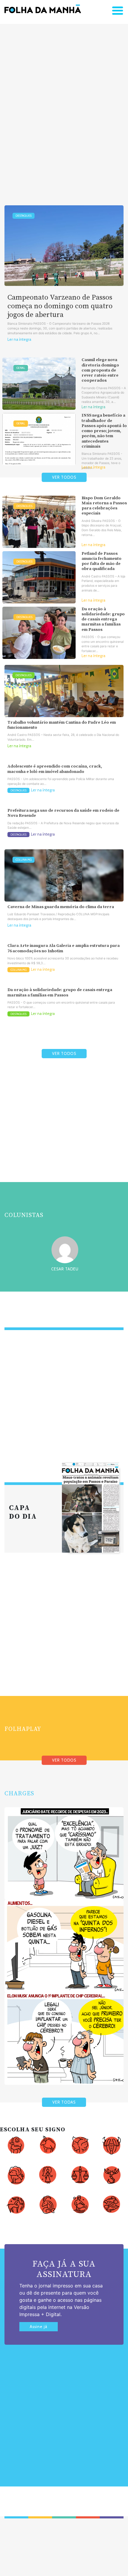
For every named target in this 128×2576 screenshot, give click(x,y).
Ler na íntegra (19, 339)
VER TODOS (64, 477)
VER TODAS (64, 2102)
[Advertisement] (64, 105)
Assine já (39, 2327)
